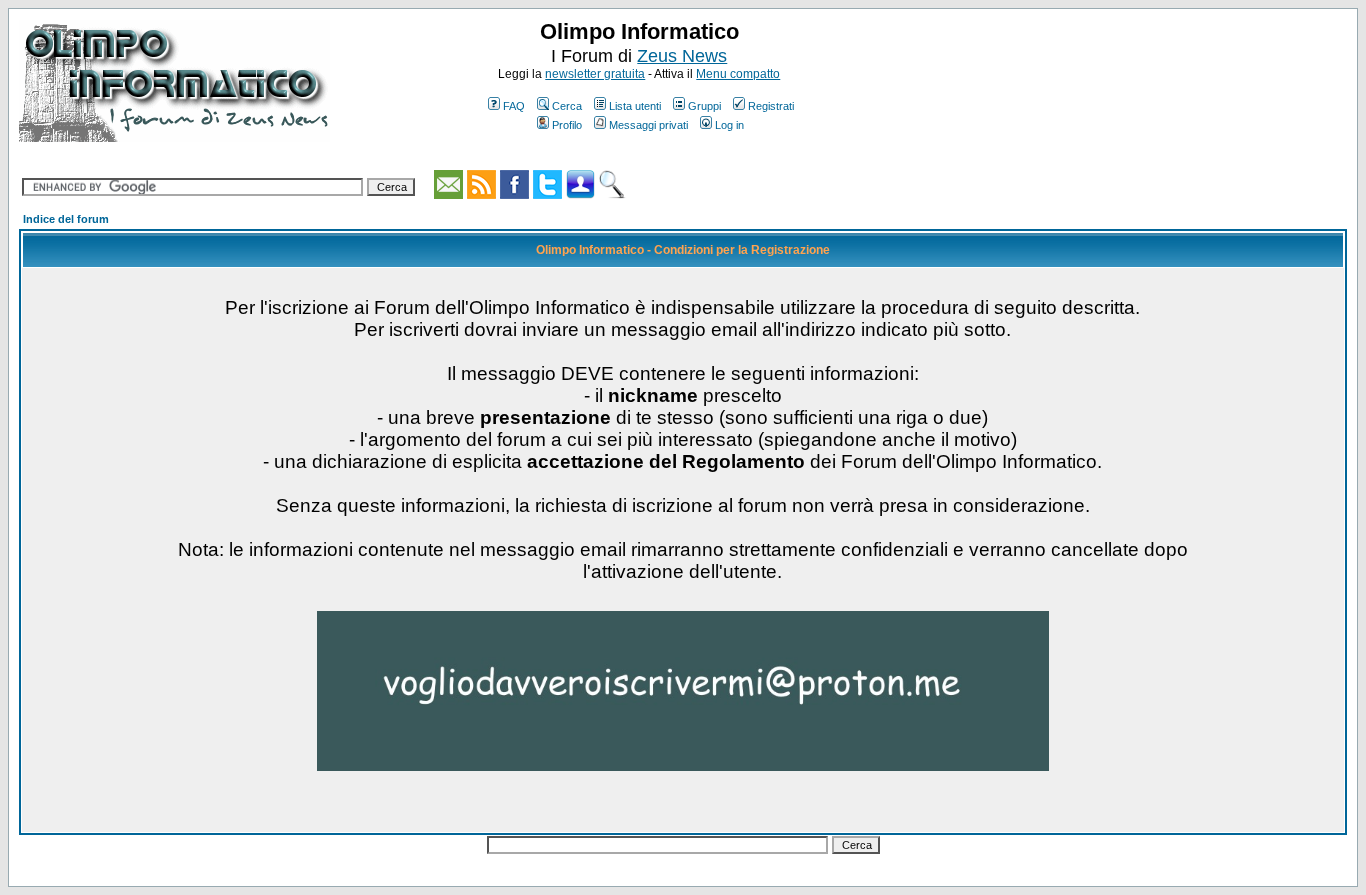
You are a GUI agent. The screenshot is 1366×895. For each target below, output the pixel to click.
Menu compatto (738, 74)
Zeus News (682, 56)
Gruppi (704, 106)
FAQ (514, 106)
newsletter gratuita (595, 74)
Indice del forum (66, 219)
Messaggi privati (648, 125)
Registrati (771, 106)
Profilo (567, 125)
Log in (729, 125)
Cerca (567, 106)
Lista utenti (635, 106)
